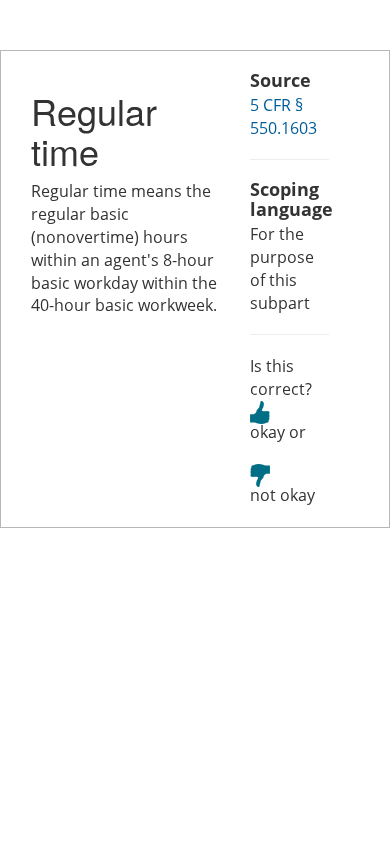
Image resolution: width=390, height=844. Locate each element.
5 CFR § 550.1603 (283, 116)
